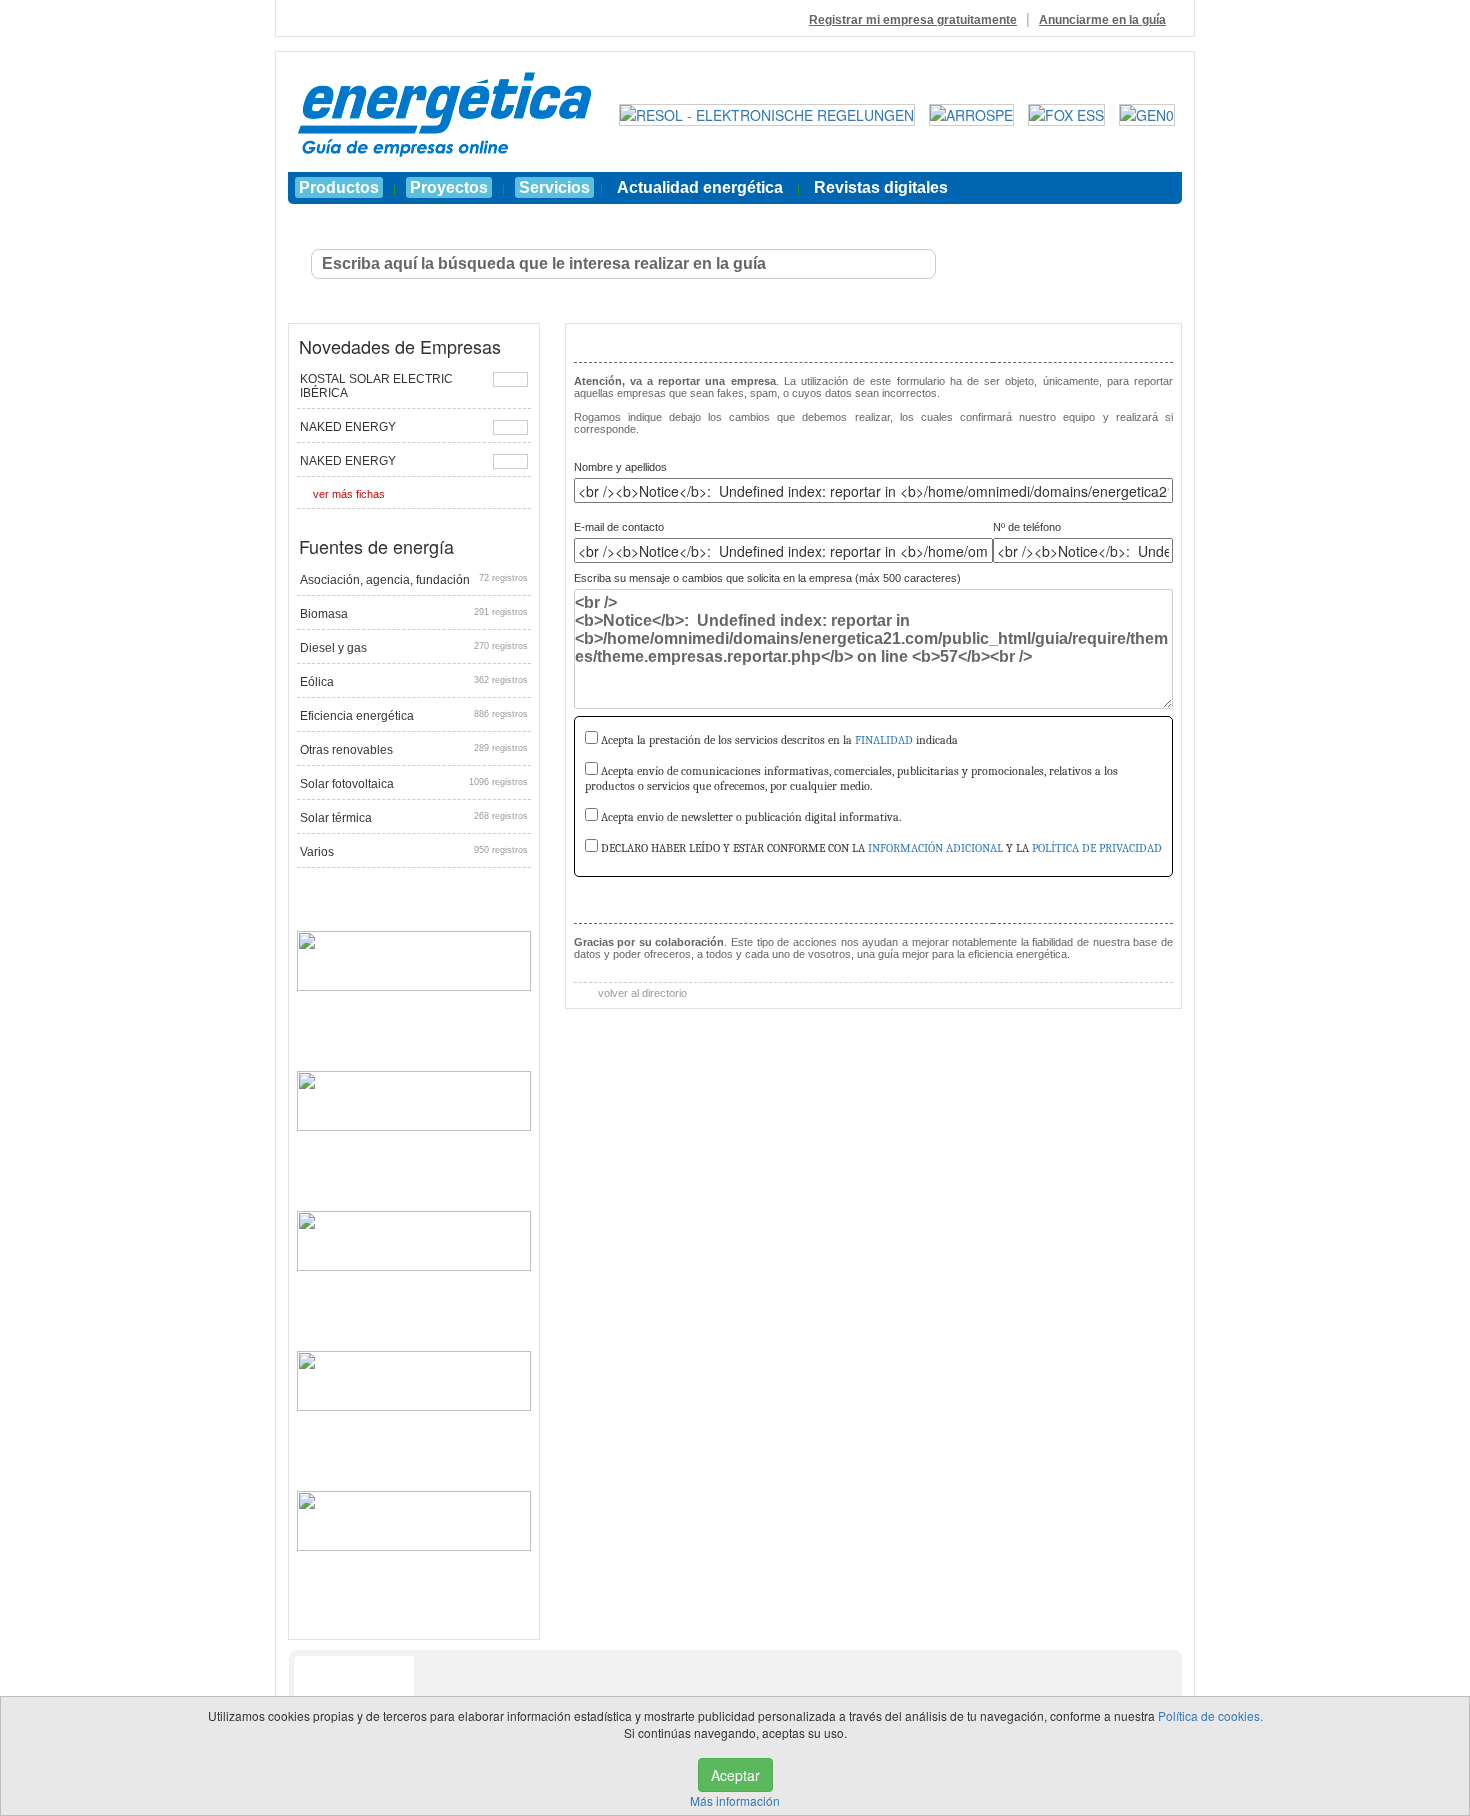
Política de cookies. (1210, 1715)
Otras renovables (414, 750)
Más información (735, 1800)
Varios (414, 852)
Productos (339, 187)
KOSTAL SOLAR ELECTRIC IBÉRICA (376, 386)
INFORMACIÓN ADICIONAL (935, 848)
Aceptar (735, 1775)
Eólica (414, 682)
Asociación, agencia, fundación (414, 580)
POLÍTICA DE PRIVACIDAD (1097, 848)
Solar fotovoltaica (414, 784)
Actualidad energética (700, 187)
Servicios (554, 187)
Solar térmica (414, 818)
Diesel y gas (414, 648)
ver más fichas (349, 494)
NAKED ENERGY (348, 427)
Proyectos (449, 187)
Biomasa (414, 614)
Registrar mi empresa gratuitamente (913, 20)
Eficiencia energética (414, 716)
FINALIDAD (884, 740)
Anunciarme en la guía (1102, 20)
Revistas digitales (881, 187)
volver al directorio (641, 993)
